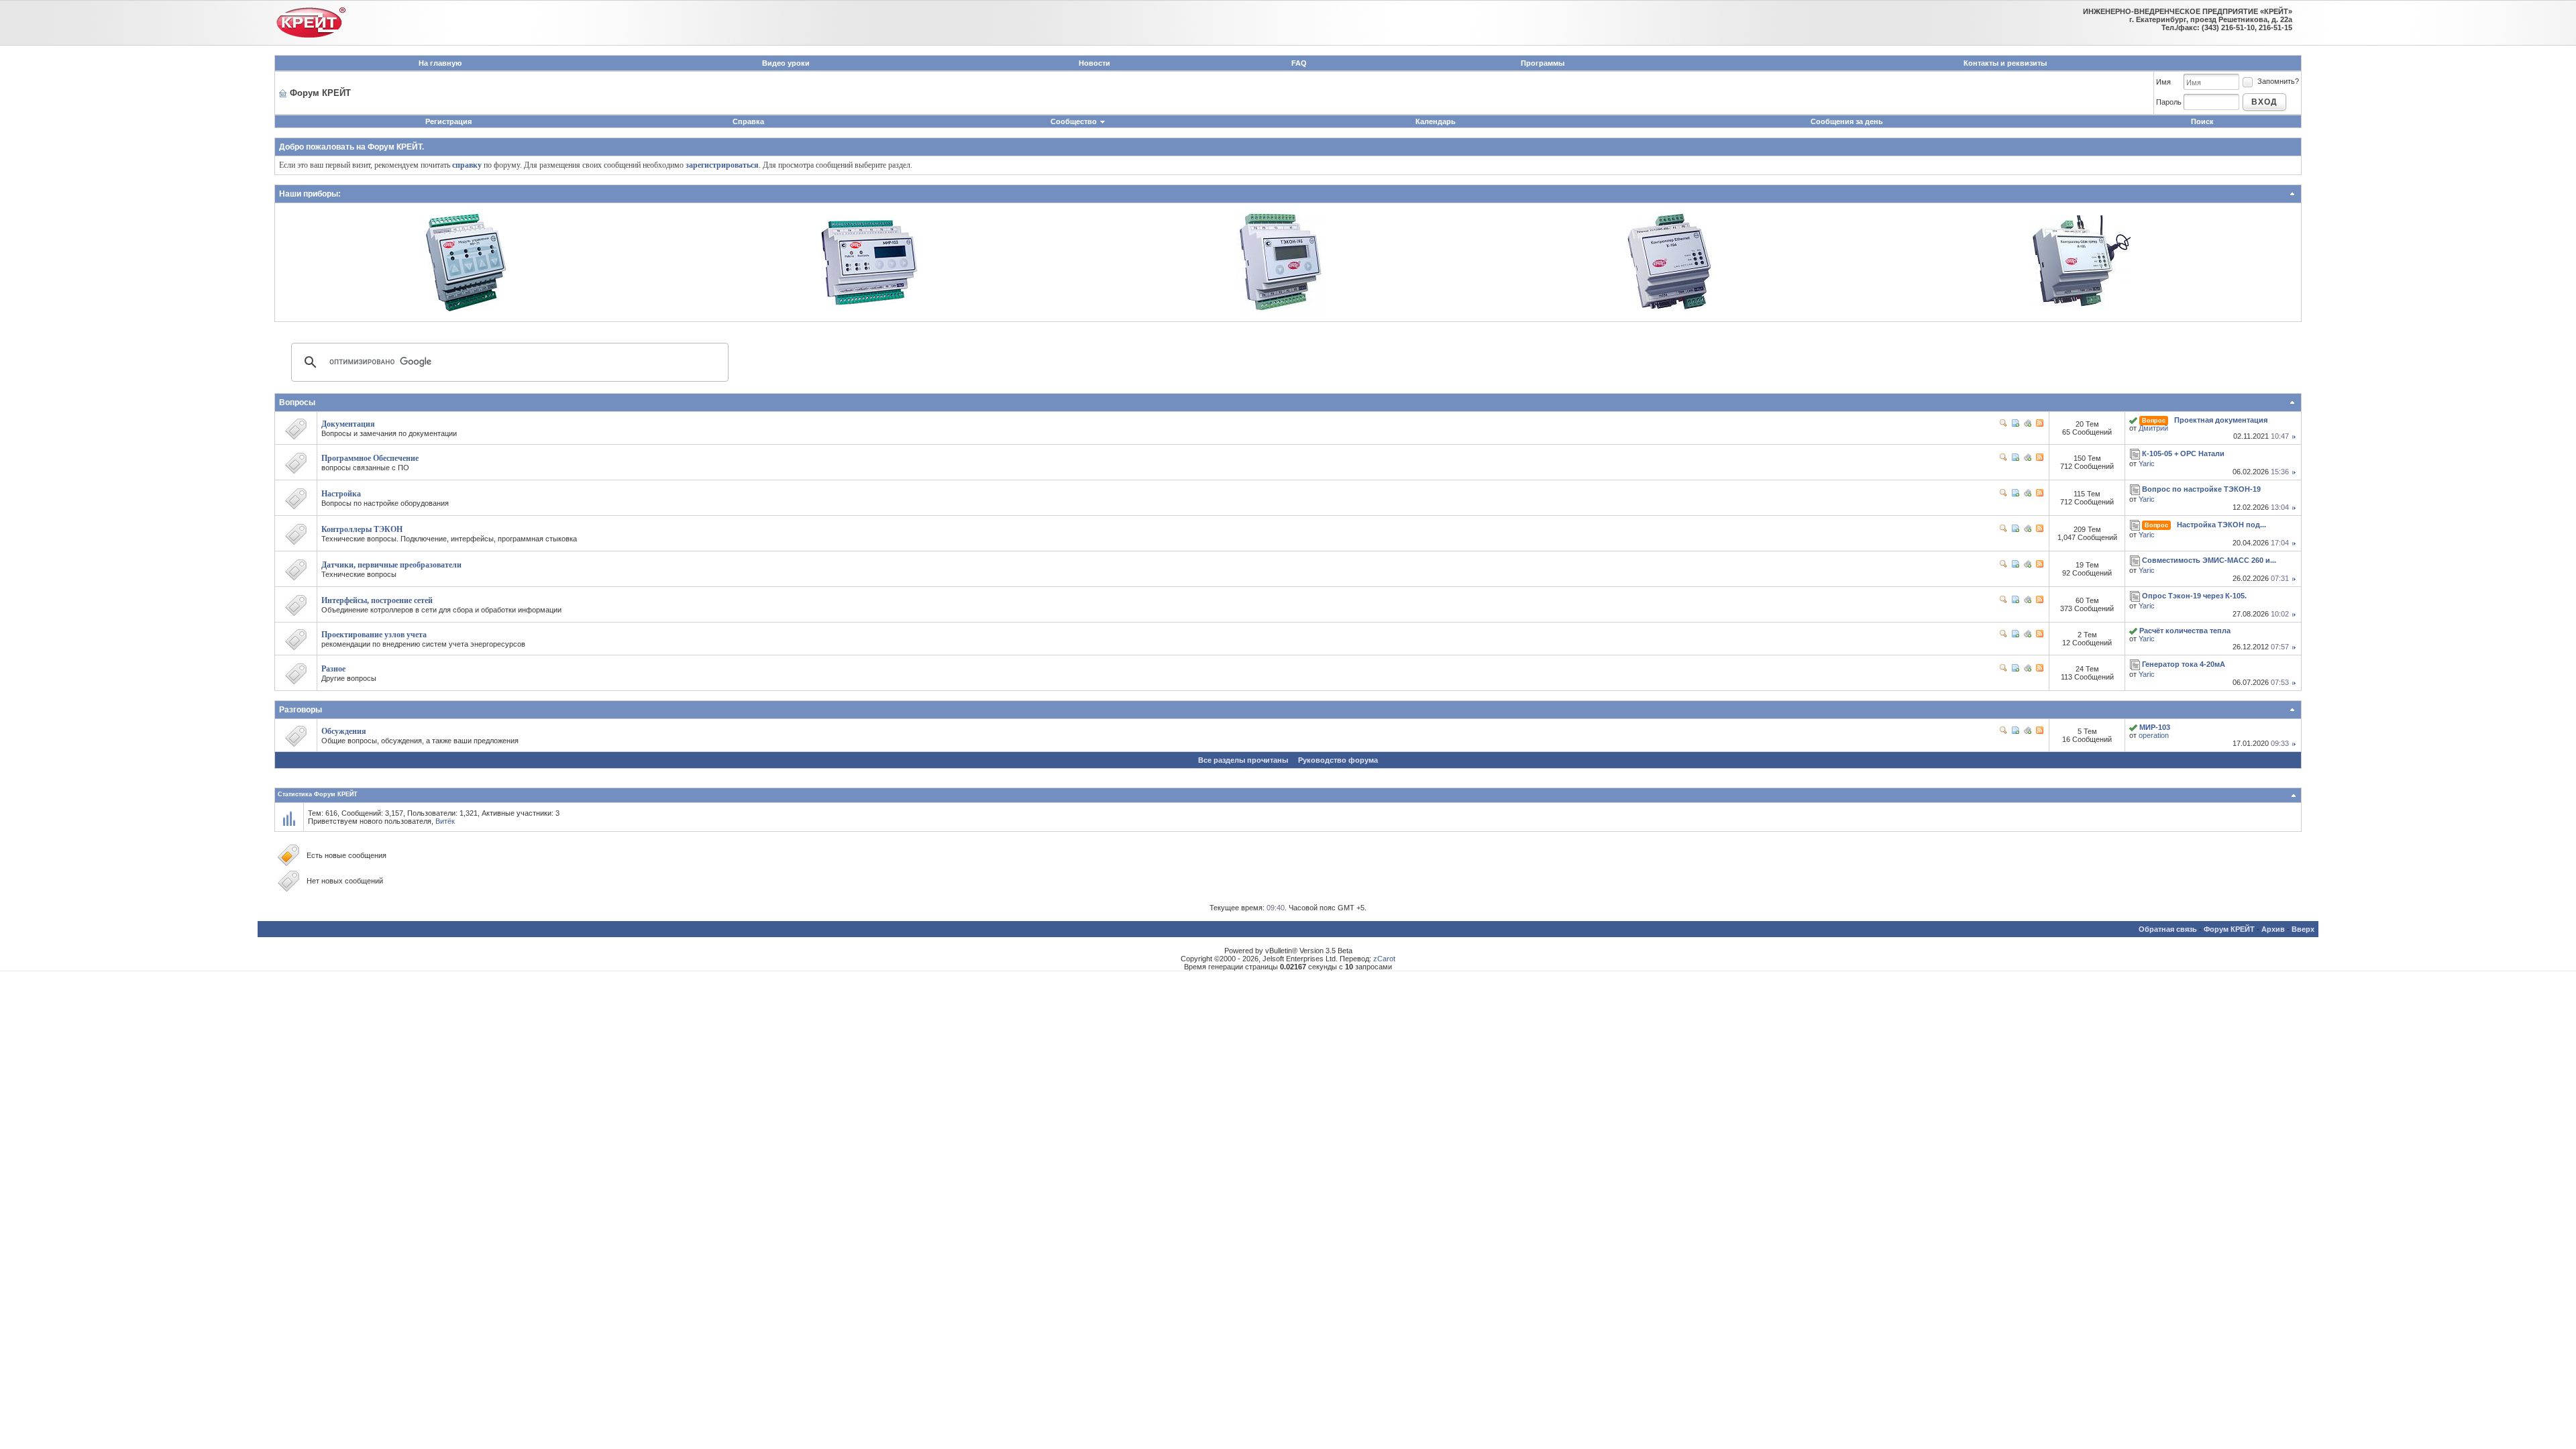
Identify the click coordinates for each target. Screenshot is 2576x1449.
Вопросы (297, 402)
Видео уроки (786, 63)
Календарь (1436, 121)
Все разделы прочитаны (1243, 760)
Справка (748, 121)
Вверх (2303, 929)
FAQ (1299, 63)
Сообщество (1074, 121)
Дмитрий (2153, 428)
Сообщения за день (1847, 121)
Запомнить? (2278, 81)
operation (2154, 735)
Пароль (2169, 102)
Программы (1543, 63)
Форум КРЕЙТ (2229, 929)
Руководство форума (1338, 760)
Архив (2273, 929)
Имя (2163, 82)
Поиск (2202, 121)
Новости (1094, 63)
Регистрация (448, 121)
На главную (440, 63)
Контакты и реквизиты (2005, 63)
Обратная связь (2168, 929)
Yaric (2147, 464)
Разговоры (301, 710)
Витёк (445, 821)
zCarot (1384, 959)
